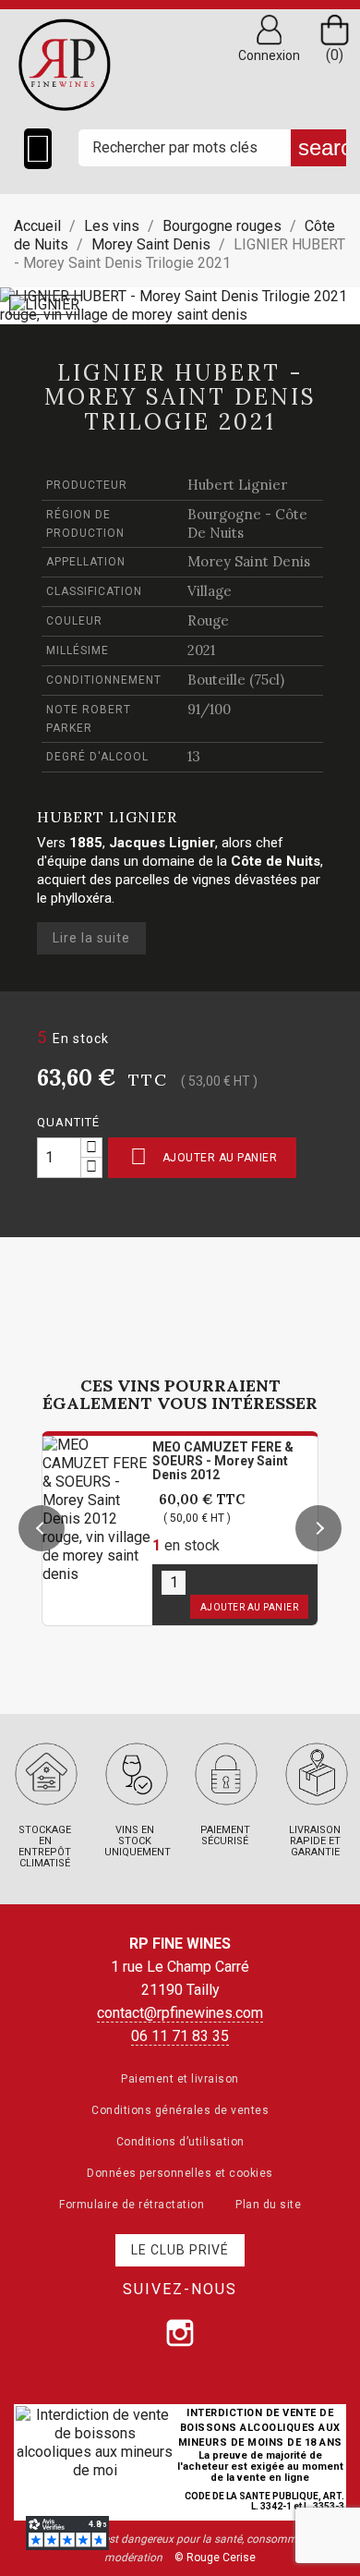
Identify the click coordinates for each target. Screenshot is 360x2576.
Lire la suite (91, 938)
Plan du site (268, 2205)
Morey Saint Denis (249, 561)
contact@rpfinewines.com (180, 2013)
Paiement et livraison (180, 2079)
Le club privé (180, 2250)
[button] (42, 1528)
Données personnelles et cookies (180, 2173)
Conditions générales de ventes (180, 2110)
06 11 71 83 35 (180, 2036)
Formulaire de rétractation (132, 2205)
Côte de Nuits (276, 861)
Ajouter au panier (204, 1156)
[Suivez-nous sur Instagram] (180, 2333)
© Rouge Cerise (215, 2558)
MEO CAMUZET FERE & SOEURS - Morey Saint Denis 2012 (223, 1461)
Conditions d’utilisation (180, 2142)
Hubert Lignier (237, 485)
